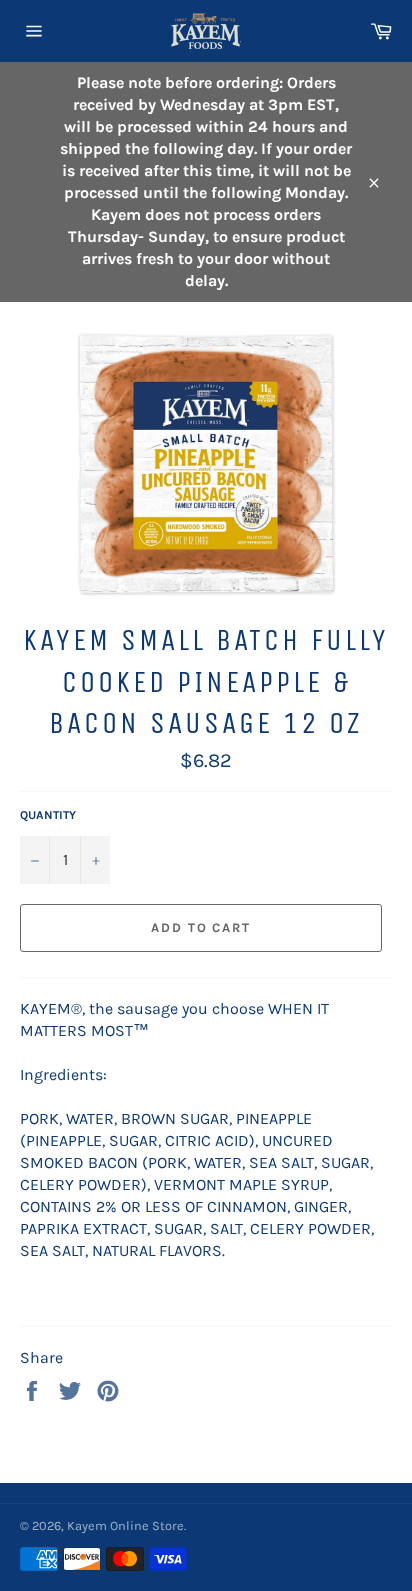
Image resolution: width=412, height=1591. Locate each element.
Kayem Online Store (125, 1525)
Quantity (48, 815)
